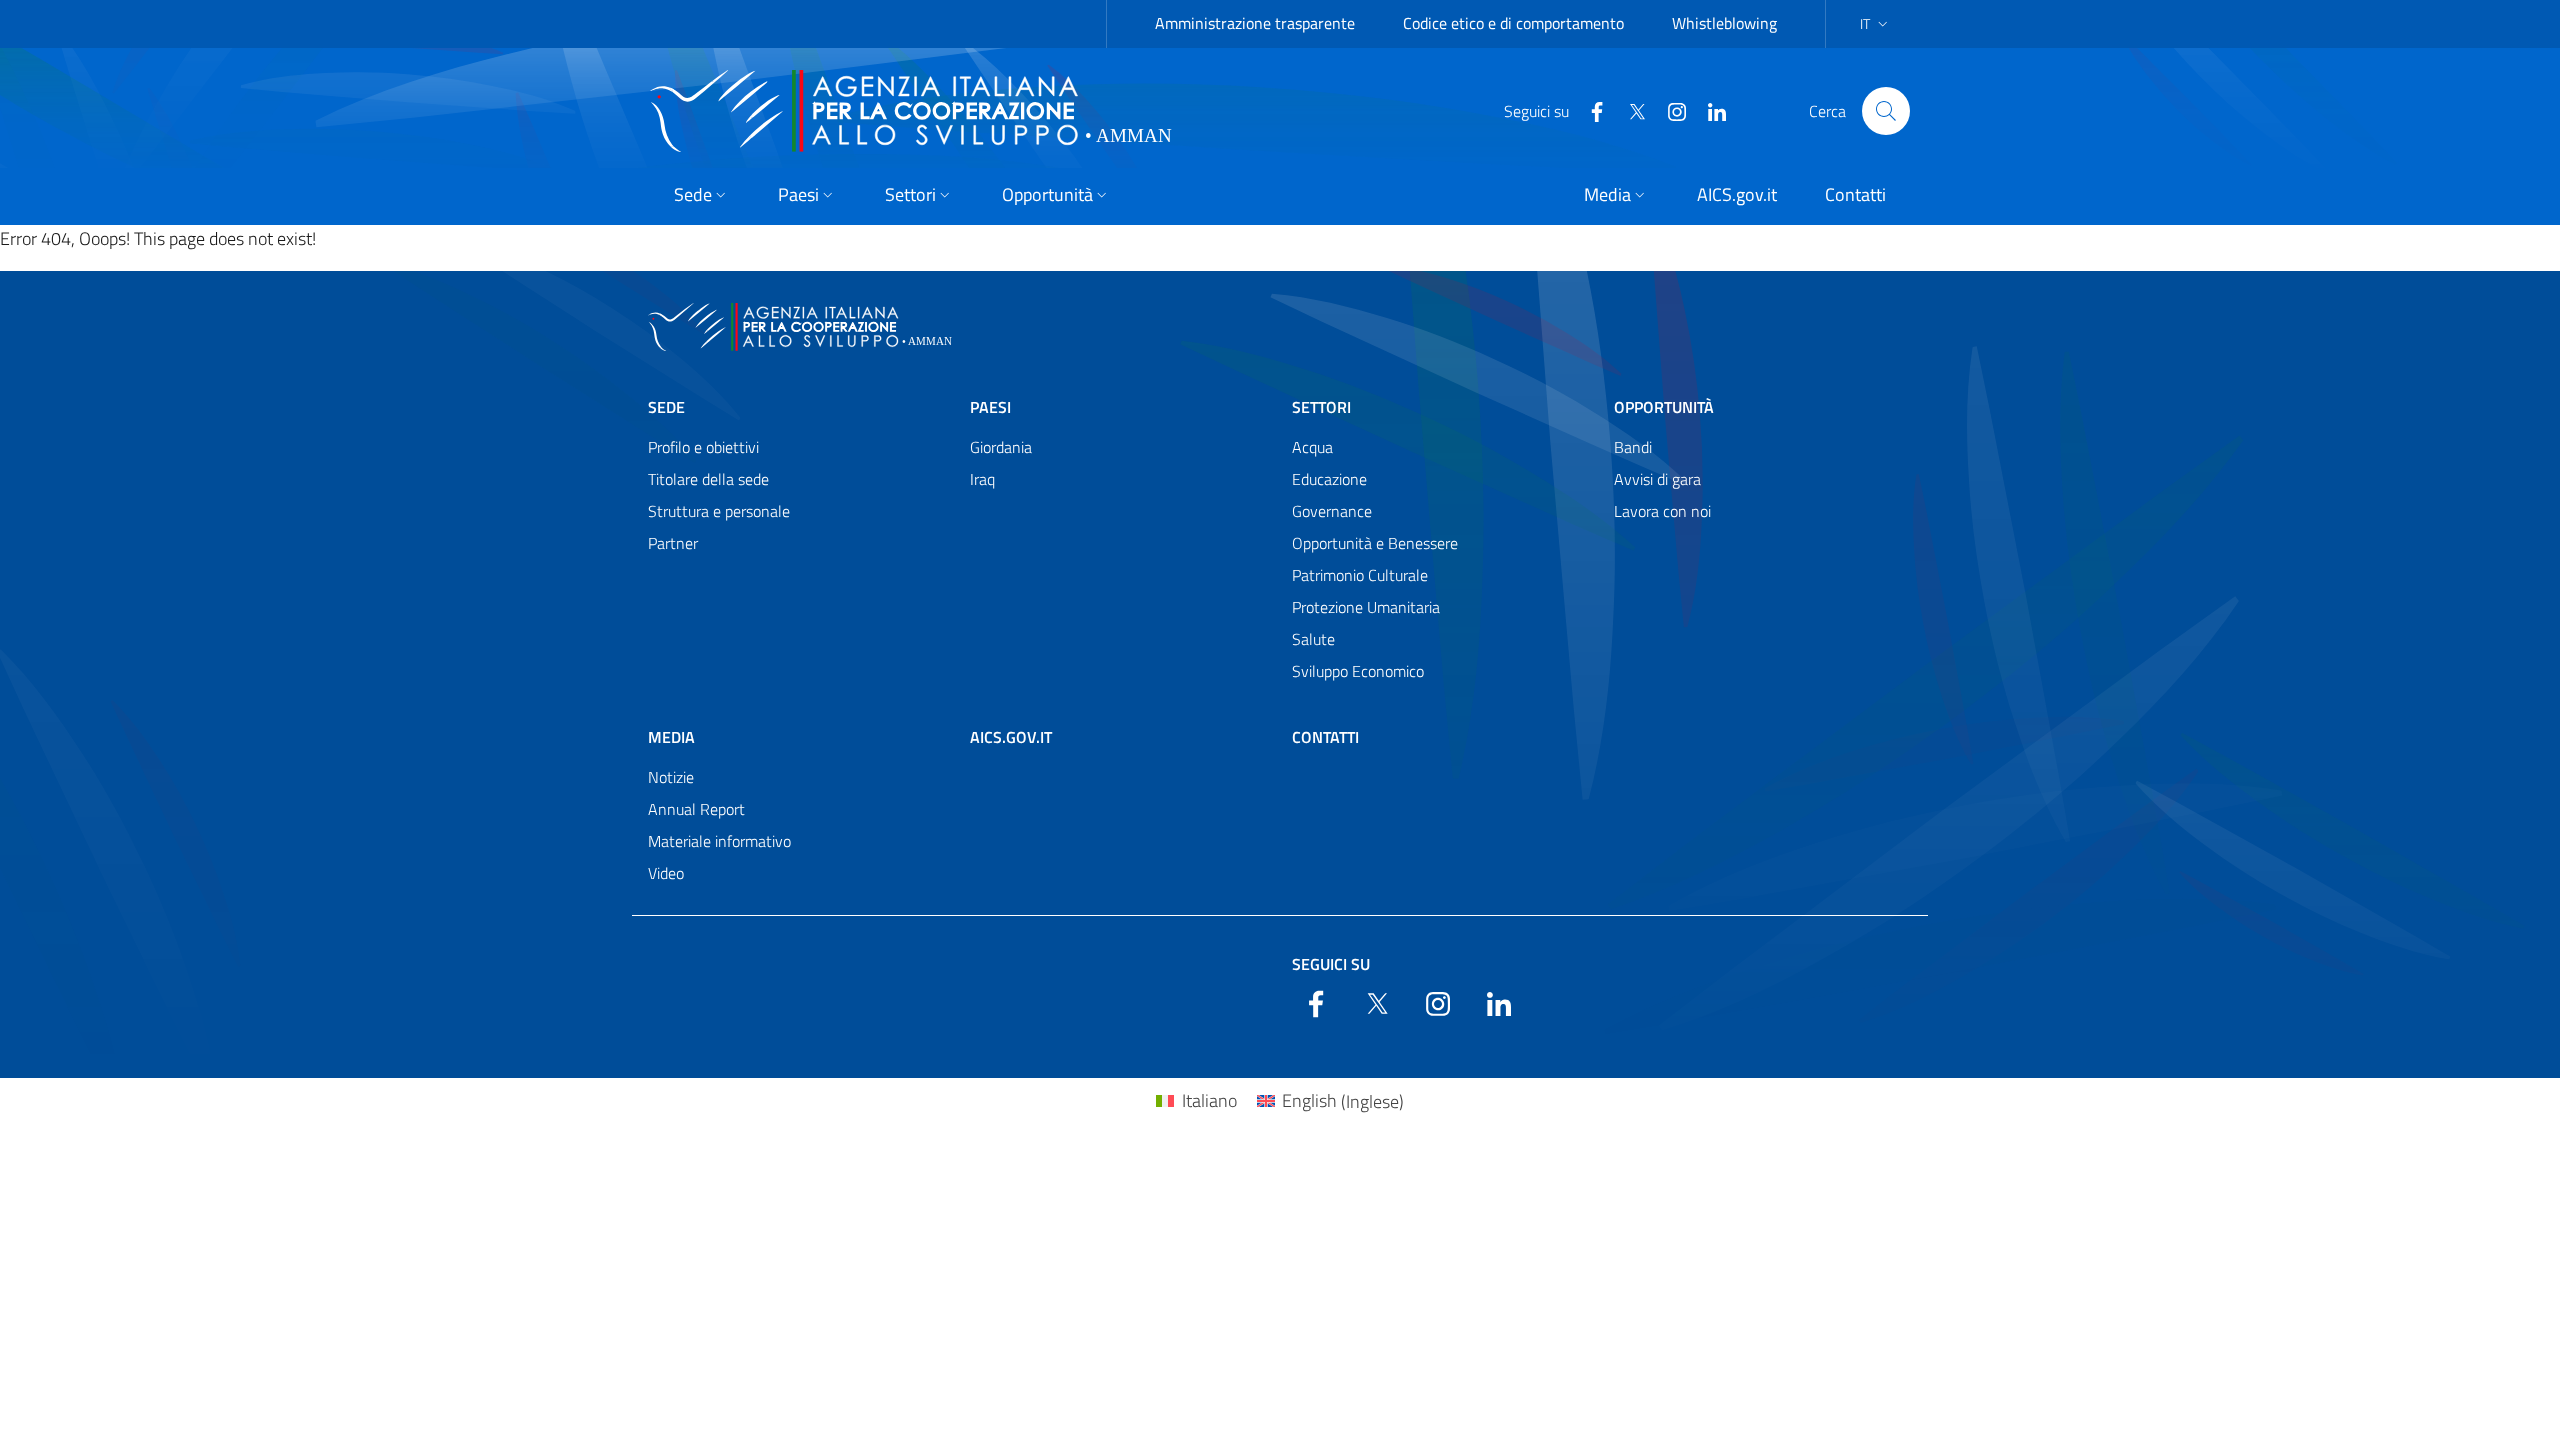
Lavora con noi (1662, 511)
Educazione (1329, 479)
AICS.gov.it (1011, 737)
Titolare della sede (708, 479)
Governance (1332, 511)
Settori (1321, 407)
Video (666, 873)
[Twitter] (1629, 110)
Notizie (671, 777)
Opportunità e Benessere (1375, 543)
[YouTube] (1669, 110)
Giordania (1001, 447)
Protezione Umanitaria (1366, 607)
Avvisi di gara (1657, 479)
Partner (673, 543)
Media (671, 737)
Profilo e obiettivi (703, 447)
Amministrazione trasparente (1255, 23)
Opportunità (1664, 407)
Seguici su (1331, 964)
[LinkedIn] (1709, 110)
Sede (666, 407)
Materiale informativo (719, 841)
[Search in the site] (1886, 111)
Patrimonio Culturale (1360, 575)
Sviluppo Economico (1358, 671)
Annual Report (696, 809)
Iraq (982, 479)
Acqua (1312, 447)
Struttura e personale (719, 511)
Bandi (1633, 447)
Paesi (990, 407)
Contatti (1325, 737)
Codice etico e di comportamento (1513, 23)
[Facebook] (1589, 110)
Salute (1313, 639)
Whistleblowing (1724, 23)
